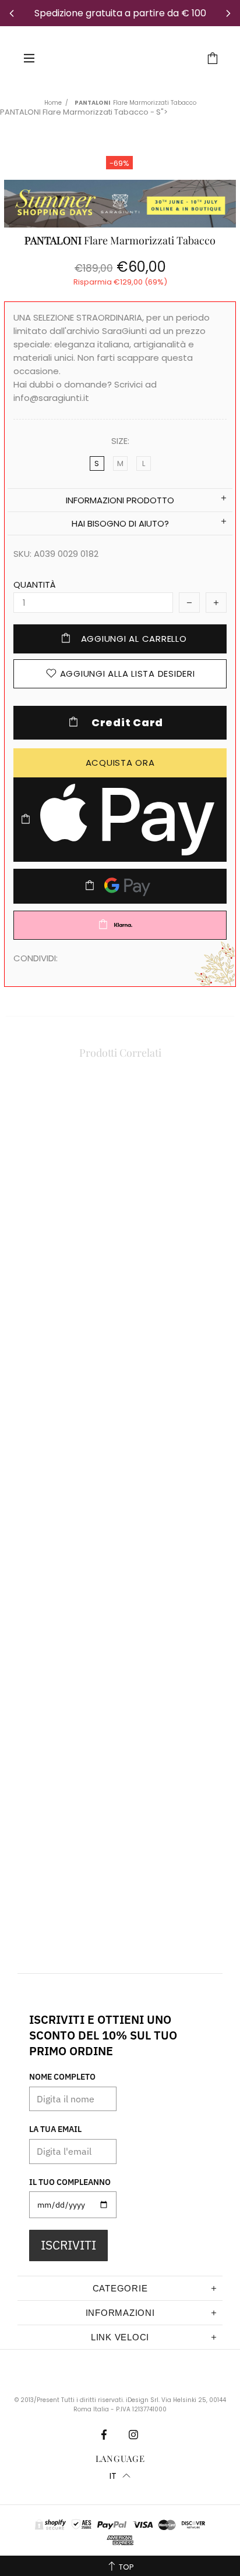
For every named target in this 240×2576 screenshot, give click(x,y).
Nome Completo (62, 2077)
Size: (120, 441)
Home (53, 103)
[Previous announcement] (12, 13)
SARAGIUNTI (122, 58)
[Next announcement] (228, 13)
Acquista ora (120, 763)
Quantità (35, 585)
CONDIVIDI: (36, 958)
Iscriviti (68, 2245)
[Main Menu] (29, 58)
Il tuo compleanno (70, 2182)
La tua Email (55, 2129)
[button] (120, 2476)
